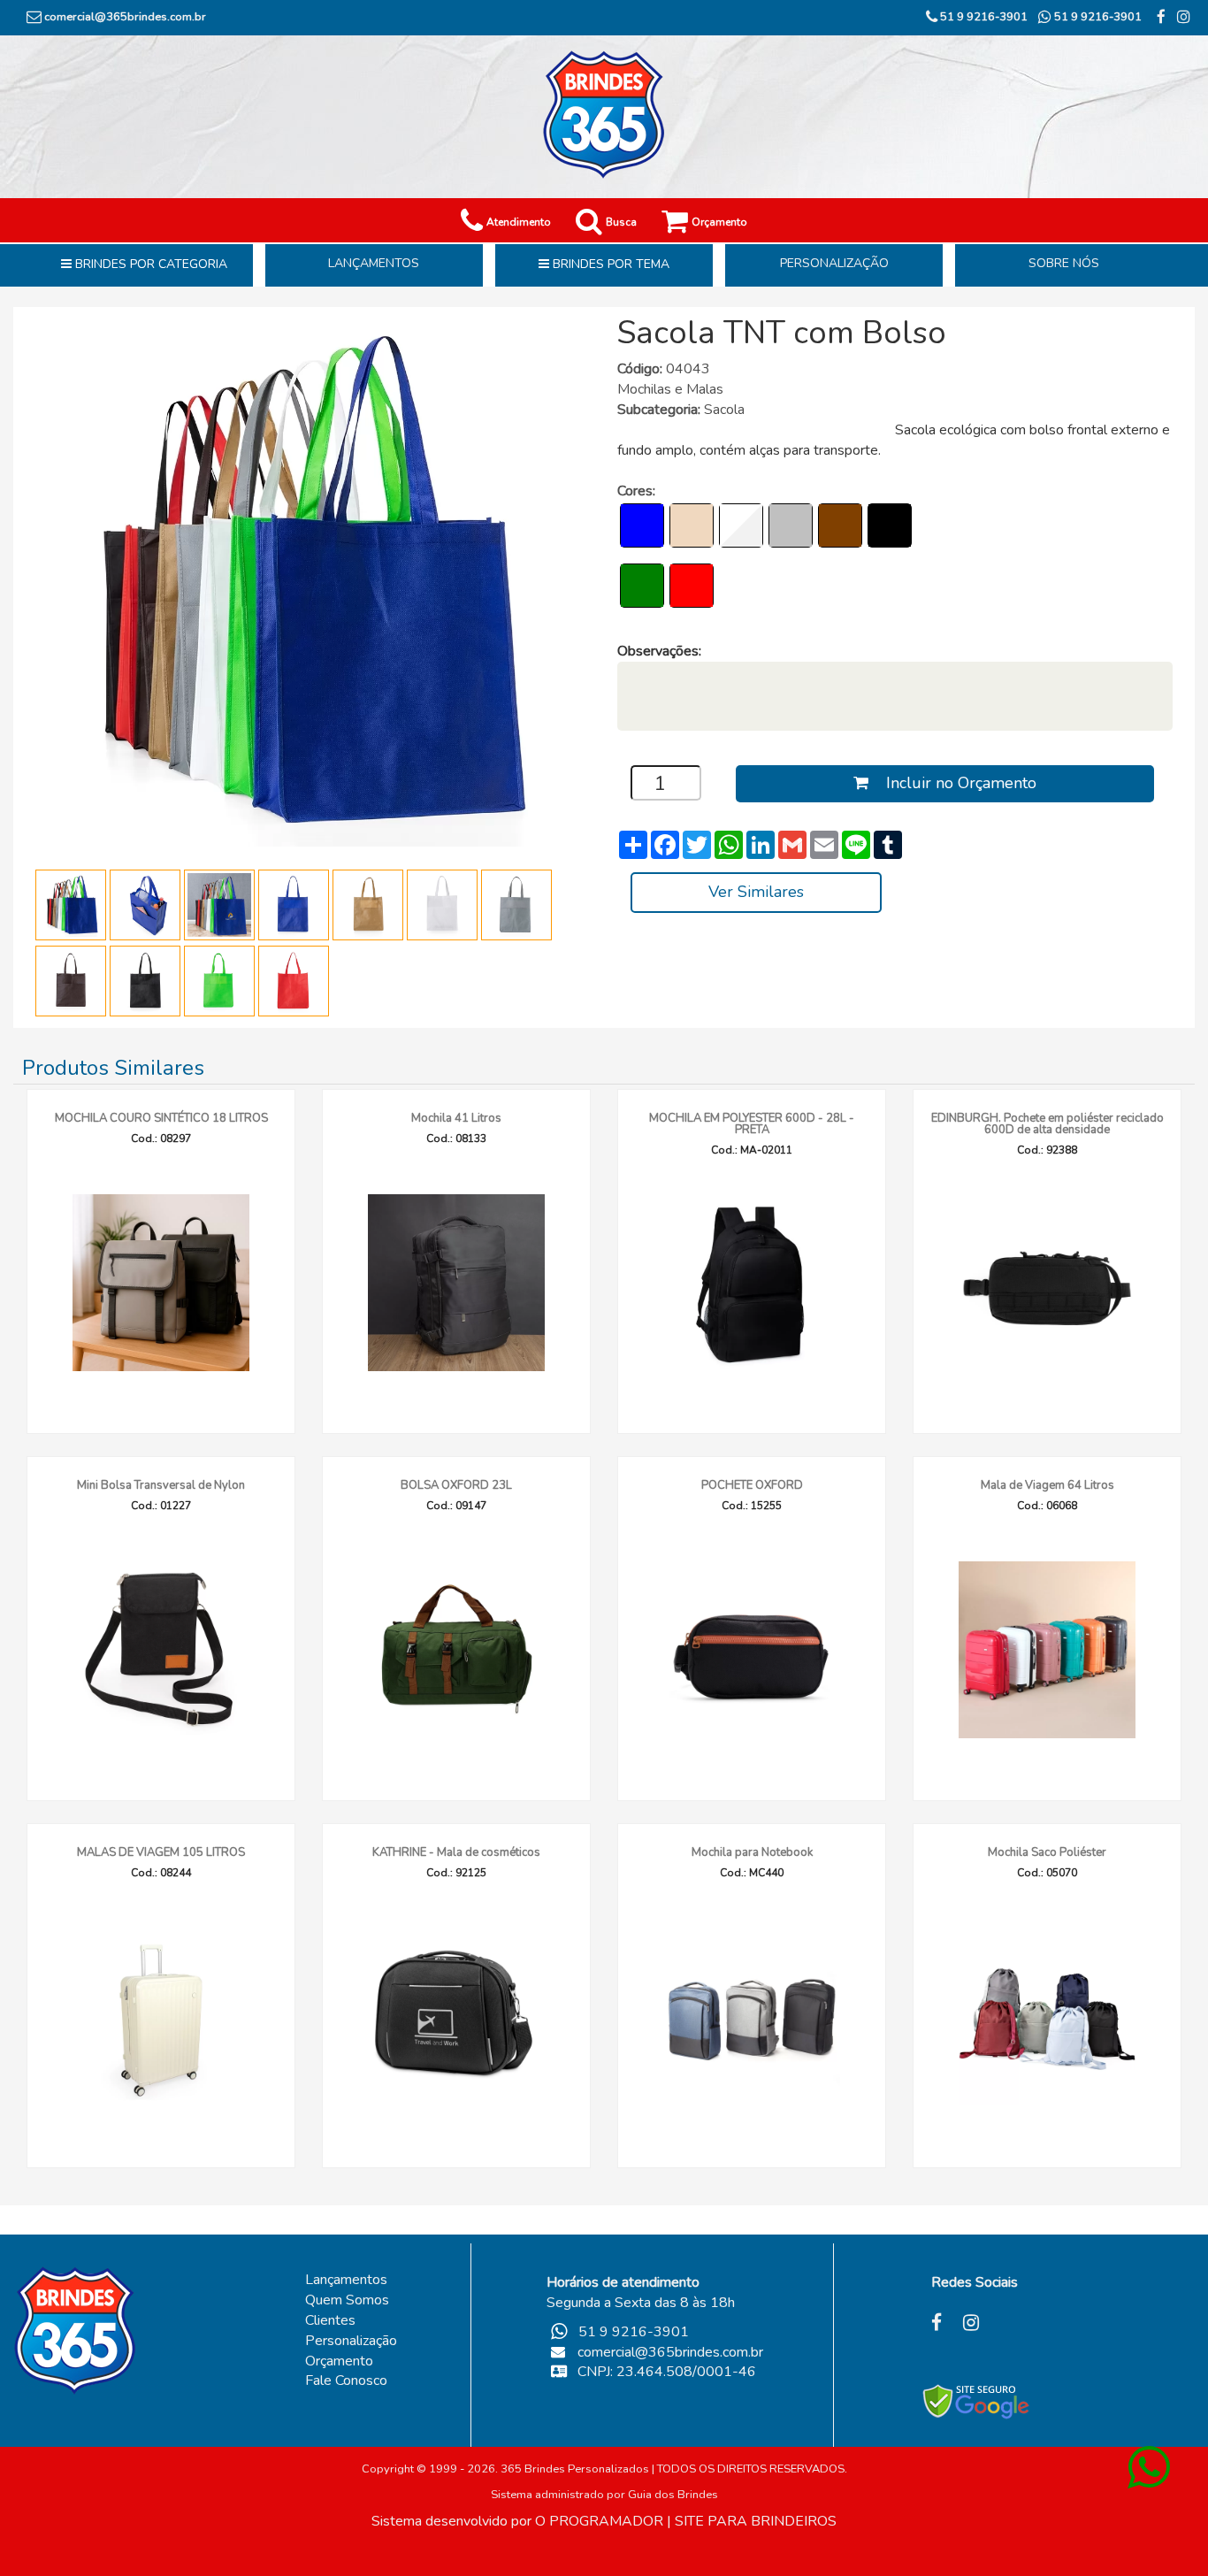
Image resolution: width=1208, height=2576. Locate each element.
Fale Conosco (346, 2380)
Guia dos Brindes (673, 2495)
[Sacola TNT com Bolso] (301, 580)
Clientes (330, 2320)
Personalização (351, 2341)
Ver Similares (756, 892)
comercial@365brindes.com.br (125, 17)
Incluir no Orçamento (952, 783)
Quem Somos (347, 2300)
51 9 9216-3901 (982, 17)
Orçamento (339, 2361)
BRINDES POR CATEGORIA (149, 264)
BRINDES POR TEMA (609, 264)
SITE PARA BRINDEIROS (756, 2521)
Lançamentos (346, 2280)
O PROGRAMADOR (599, 2521)
